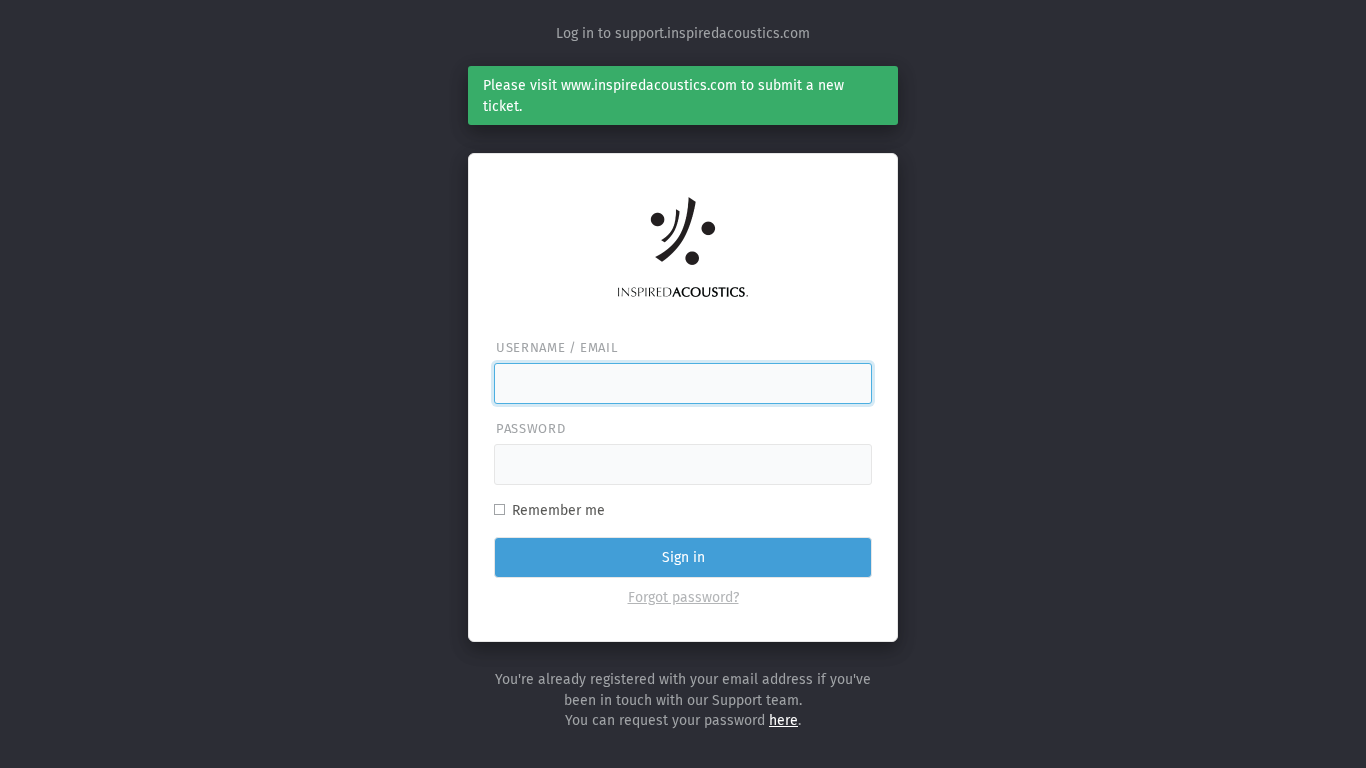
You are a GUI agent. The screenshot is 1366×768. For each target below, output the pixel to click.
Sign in (683, 557)
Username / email (556, 347)
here (783, 720)
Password (530, 428)
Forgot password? (683, 597)
